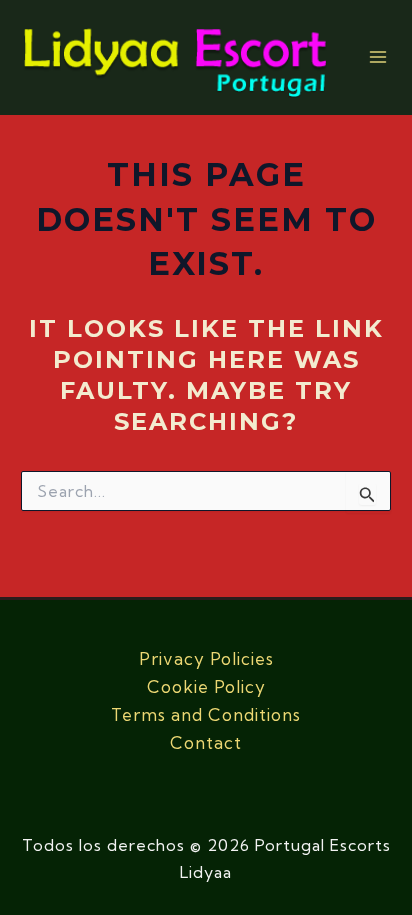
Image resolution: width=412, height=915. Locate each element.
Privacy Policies (206, 658)
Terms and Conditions (206, 714)
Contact (206, 742)
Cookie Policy (206, 686)
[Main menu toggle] (378, 58)
